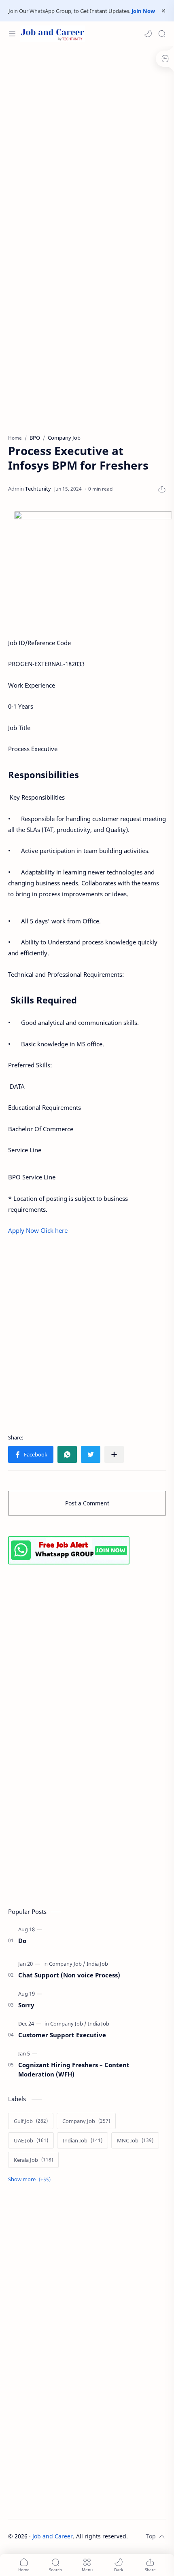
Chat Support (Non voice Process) (69, 1975)
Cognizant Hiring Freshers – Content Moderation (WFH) (74, 2069)
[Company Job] (67, 1964)
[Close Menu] (163, 11)
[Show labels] (31, 2179)
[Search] (162, 34)
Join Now (143, 11)
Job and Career (53, 2536)
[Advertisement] (87, 141)
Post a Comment (87, 1503)
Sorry (26, 2005)
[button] (148, 34)
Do (22, 1941)
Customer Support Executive (62, 2035)
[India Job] (97, 1964)
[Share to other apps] (114, 1454)
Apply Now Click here (39, 1230)
